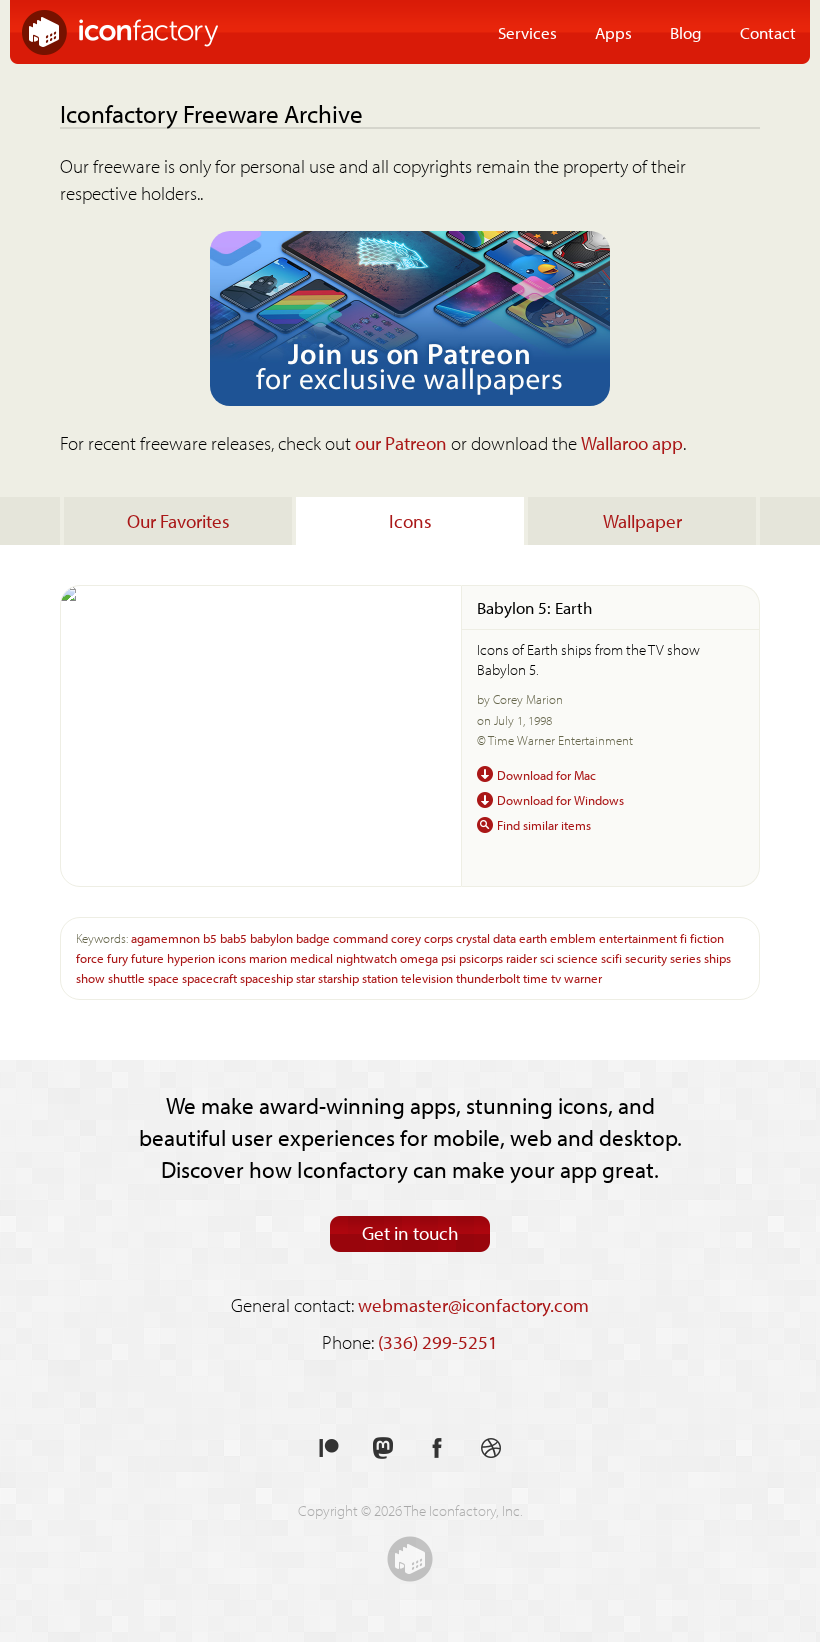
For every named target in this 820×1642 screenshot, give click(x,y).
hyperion (191, 957)
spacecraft (209, 977)
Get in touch (410, 1233)
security (646, 957)
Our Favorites (178, 521)
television (427, 977)
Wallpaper (642, 521)
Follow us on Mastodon (383, 1448)
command (360, 937)
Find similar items (544, 824)
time (535, 977)
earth (533, 937)
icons (232, 957)
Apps (613, 32)
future (147, 957)
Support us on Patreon (329, 1448)
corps (438, 937)
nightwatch (366, 957)
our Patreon (401, 443)
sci (547, 957)
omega (419, 957)
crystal (473, 937)
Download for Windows (560, 799)
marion (268, 957)
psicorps (481, 957)
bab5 (233, 937)
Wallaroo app (632, 443)
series (685, 957)
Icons (410, 521)
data (504, 937)
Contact (768, 32)
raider (521, 957)
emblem (573, 937)
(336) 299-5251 (438, 1342)
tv (556, 977)
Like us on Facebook (437, 1448)
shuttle (126, 977)
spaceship (266, 977)
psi (448, 957)
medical (311, 957)
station (380, 977)
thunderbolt (488, 977)
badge (313, 937)
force (90, 957)
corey (406, 937)
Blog (686, 32)
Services (527, 32)
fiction (707, 937)
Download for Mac (546, 774)
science (577, 957)
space (163, 977)
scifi (611, 957)
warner (583, 977)
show (90, 977)
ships (717, 957)
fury (117, 957)
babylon (271, 937)
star (305, 977)
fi (683, 937)
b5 (210, 937)
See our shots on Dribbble (491, 1448)
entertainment (638, 937)
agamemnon (165, 937)
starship (338, 977)
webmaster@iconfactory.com (473, 1305)
